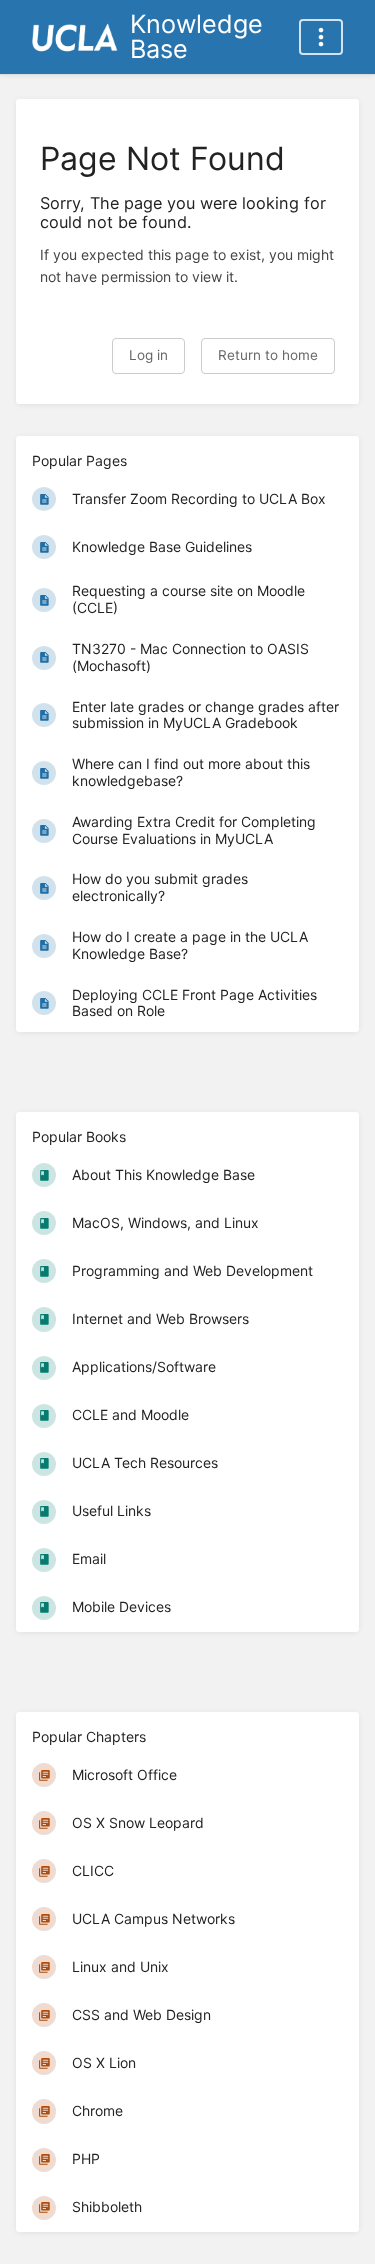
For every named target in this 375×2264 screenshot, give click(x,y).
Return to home (268, 355)
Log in (148, 355)
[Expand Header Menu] (321, 37)
